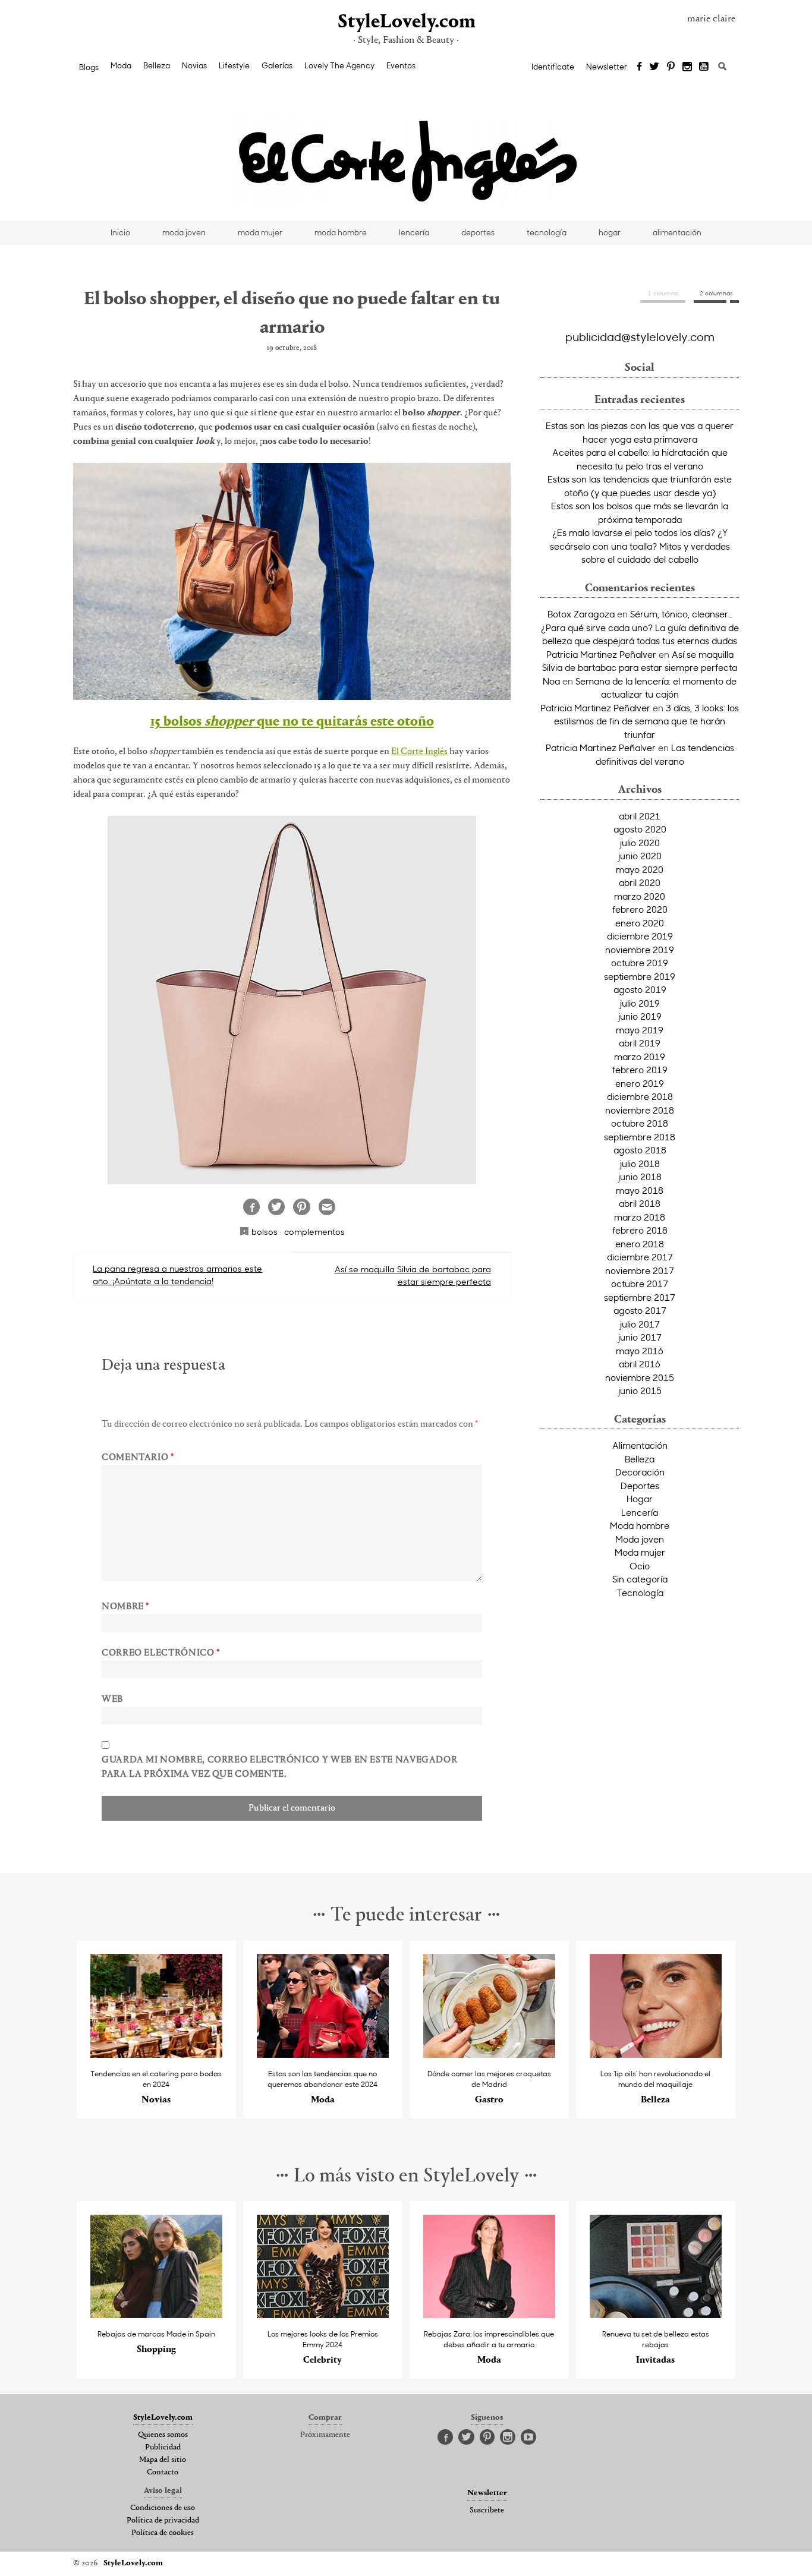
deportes (478, 232)
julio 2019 (640, 1003)
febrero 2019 (640, 1070)
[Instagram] (687, 67)
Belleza (157, 65)
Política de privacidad (163, 2521)
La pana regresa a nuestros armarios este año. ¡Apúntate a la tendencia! (177, 1275)
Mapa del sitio (163, 2460)
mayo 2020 (640, 869)
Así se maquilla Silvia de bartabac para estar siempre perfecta (413, 1275)
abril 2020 (640, 882)
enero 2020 (640, 923)
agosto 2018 (640, 1150)
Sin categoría (640, 1579)
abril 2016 (640, 1364)
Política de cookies (163, 2533)
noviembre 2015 (640, 1377)
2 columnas (716, 293)
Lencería (640, 1512)
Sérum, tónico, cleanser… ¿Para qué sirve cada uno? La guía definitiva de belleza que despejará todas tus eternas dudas (640, 627)
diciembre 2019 (640, 936)
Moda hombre (640, 1525)
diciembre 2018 (640, 1096)
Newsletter (607, 67)
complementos (314, 1232)
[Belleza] (656, 2055)
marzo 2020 (640, 896)
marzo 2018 (640, 1217)
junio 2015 (640, 1391)
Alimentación (640, 1445)
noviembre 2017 (640, 1270)
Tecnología (640, 1593)
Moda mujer (640, 1552)
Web (112, 1700)
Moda (121, 65)
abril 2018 (640, 1203)
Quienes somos (163, 2435)
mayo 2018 (640, 1190)
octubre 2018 (640, 1123)
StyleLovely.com (406, 22)
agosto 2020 (640, 829)
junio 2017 (640, 1337)
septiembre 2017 (640, 1297)
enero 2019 (640, 1083)
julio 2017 (640, 1324)
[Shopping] (157, 2315)
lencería (414, 232)
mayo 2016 (640, 1351)
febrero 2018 (640, 1230)
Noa (551, 681)
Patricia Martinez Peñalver (601, 654)
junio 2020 (640, 856)
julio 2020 (640, 843)
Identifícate (553, 67)
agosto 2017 (640, 1310)
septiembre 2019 (640, 976)
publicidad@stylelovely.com (640, 336)
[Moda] (323, 2055)
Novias (194, 65)
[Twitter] (654, 67)
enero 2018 (640, 1244)
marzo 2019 (640, 1057)
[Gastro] (490, 2055)
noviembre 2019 (640, 950)
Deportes (640, 1486)
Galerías (277, 65)
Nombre (125, 1607)
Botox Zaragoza (581, 614)
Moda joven (640, 1539)
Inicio (120, 232)
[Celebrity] (323, 2315)
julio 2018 (640, 1164)
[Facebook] (639, 67)
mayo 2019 (640, 1030)
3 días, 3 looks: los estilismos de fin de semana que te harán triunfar (646, 721)
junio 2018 (640, 1177)
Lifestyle (234, 65)
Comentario (138, 1458)
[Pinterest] (671, 67)
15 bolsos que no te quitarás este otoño (292, 722)
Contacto (163, 2473)
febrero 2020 (640, 909)
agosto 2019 (640, 989)
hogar (610, 232)
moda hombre (341, 232)
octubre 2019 (640, 963)
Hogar (640, 1499)
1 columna (663, 293)
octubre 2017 (640, 1284)
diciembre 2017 (640, 1257)
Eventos (401, 65)
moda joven (184, 232)
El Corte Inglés (419, 752)
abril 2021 (640, 816)
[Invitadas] (656, 2315)
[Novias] (157, 2055)
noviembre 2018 (640, 1110)
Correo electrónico (161, 1653)
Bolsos (265, 1232)
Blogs (89, 67)
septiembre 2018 (640, 1137)
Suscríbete (487, 2511)
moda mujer (260, 232)
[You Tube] (704, 67)
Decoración (640, 1472)
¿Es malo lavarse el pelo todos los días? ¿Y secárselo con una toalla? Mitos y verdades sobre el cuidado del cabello (640, 546)
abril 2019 (640, 1043)
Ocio (640, 1566)
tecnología (547, 232)
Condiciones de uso (163, 2508)
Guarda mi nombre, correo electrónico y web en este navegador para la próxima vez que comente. (279, 1767)
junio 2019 (640, 1016)
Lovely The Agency (339, 65)
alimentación (677, 232)
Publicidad (163, 2448)
